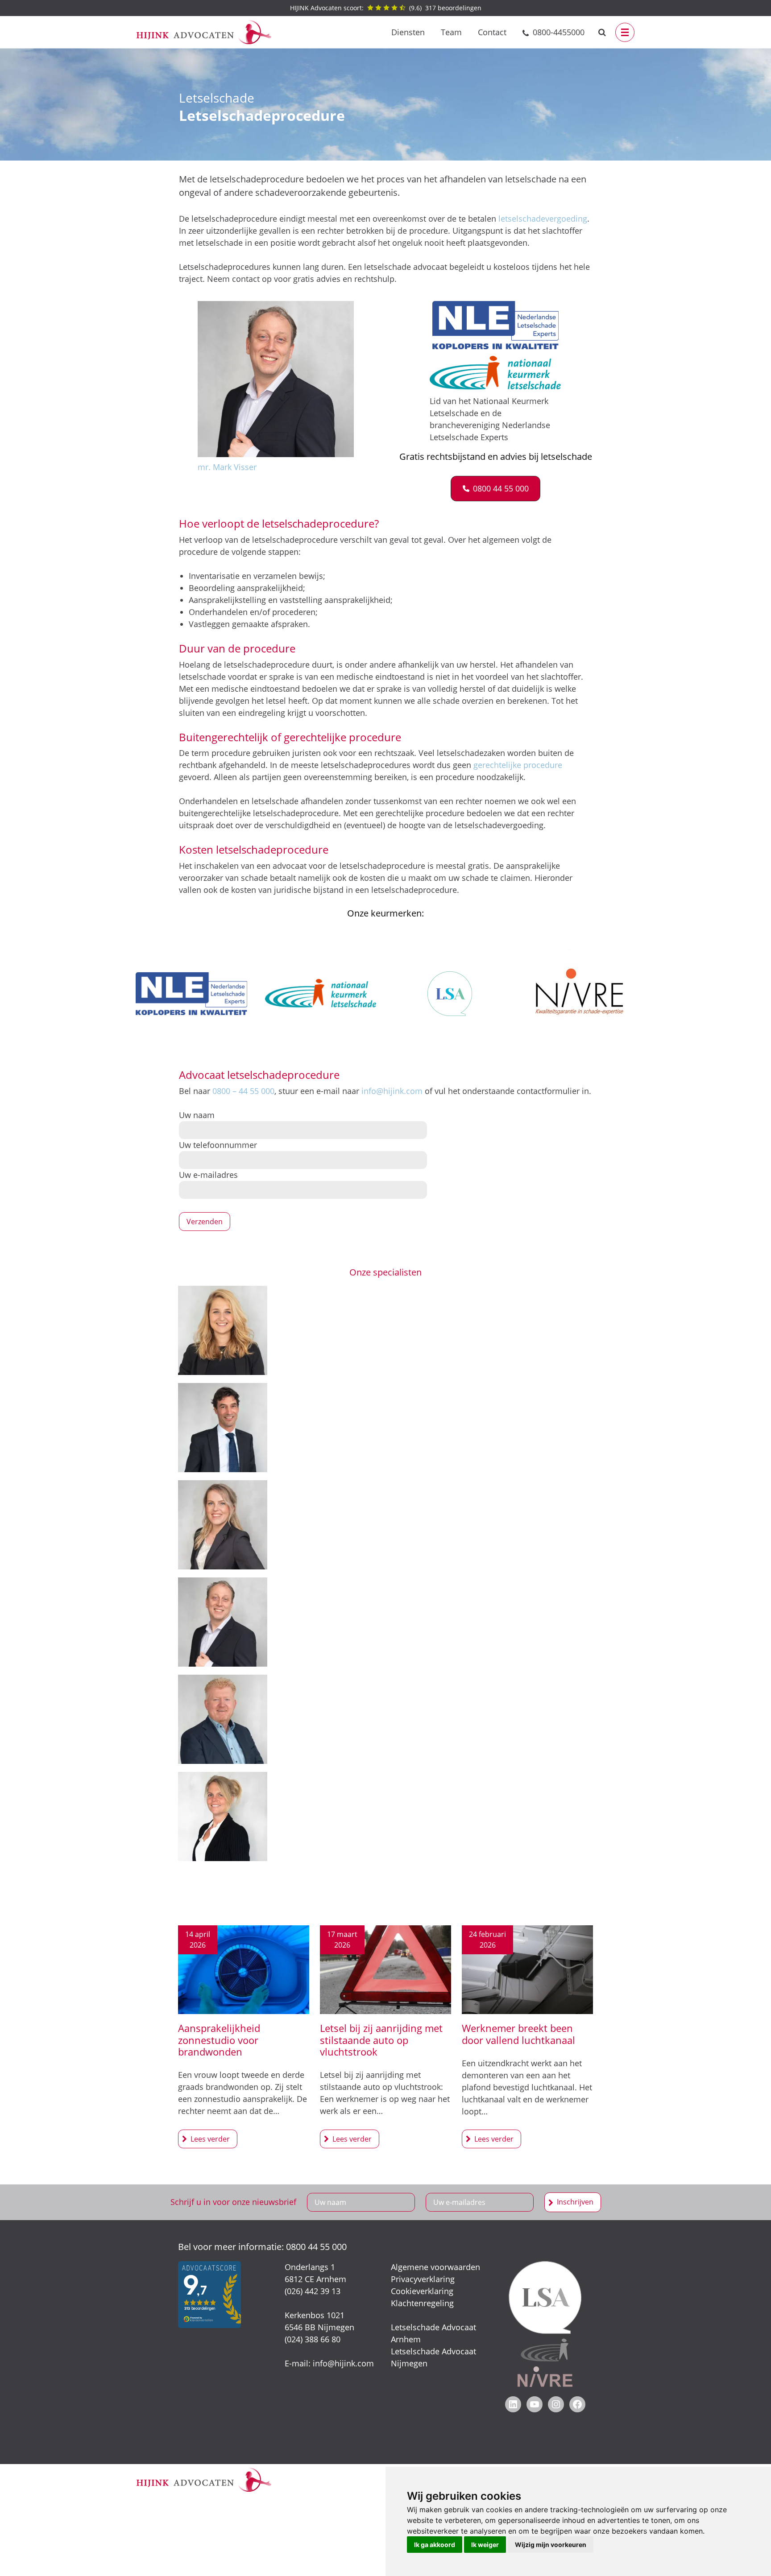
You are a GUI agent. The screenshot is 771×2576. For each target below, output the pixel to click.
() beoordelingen (386, 8)
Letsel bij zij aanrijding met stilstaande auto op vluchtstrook (381, 2040)
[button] (496, 489)
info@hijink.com (392, 1091)
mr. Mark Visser (227, 467)
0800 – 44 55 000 (243, 1091)
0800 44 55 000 (316, 2247)
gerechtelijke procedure (518, 765)
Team (451, 32)
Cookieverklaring (422, 2291)
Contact (492, 32)
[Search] (602, 32)
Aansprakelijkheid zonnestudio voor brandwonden (219, 2040)
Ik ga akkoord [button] (435, 2545)
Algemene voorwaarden (435, 2267)
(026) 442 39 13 (313, 2291)
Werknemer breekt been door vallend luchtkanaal (518, 2034)
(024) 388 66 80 (313, 2339)
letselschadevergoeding (543, 219)
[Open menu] (625, 32)
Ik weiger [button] (485, 2545)
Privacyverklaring (423, 2279)
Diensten (408, 32)
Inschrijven (575, 2202)
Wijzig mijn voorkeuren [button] (551, 2545)
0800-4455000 (559, 32)
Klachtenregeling (422, 2303)
